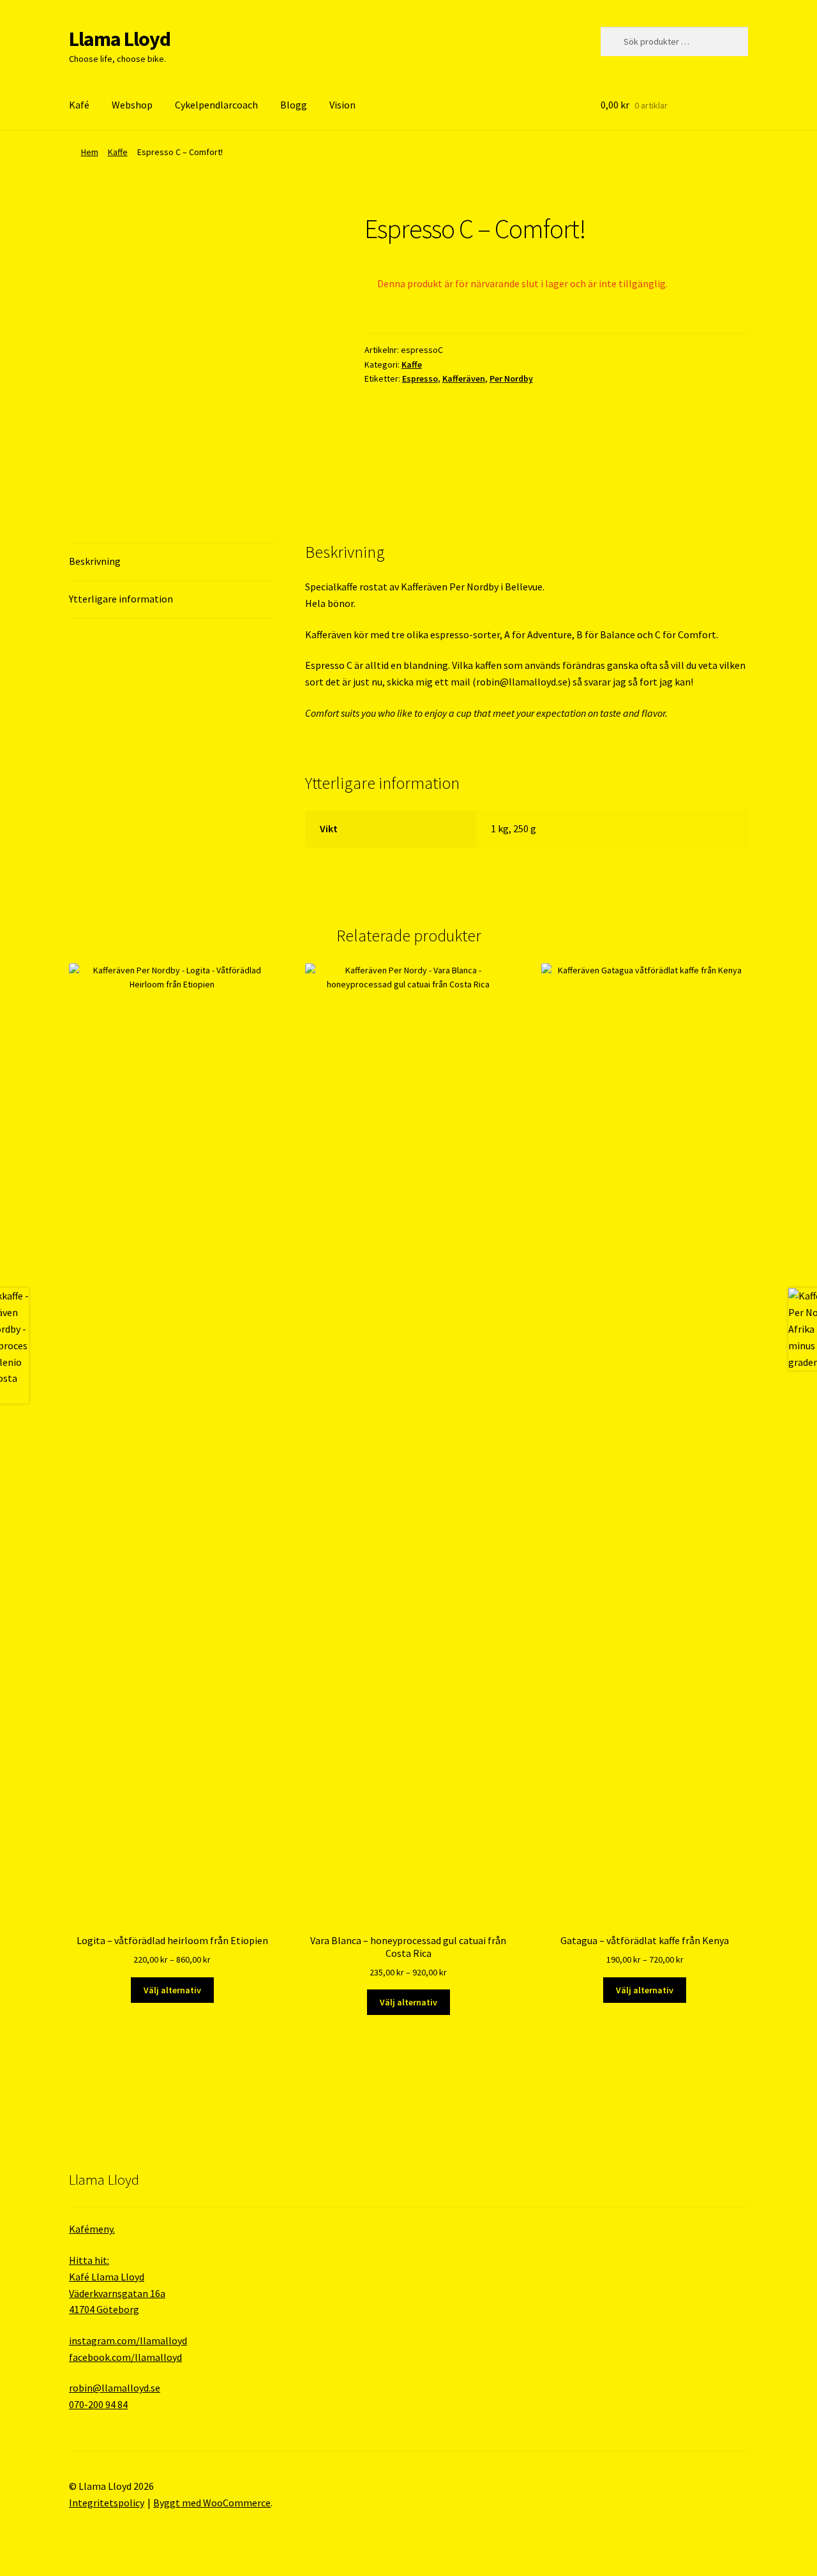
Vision (342, 105)
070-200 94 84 (98, 2404)
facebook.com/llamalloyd (125, 2357)
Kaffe (118, 152)
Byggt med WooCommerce (212, 2503)
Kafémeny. (92, 2229)
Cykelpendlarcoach (216, 105)
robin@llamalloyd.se (522, 682)
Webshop (132, 105)
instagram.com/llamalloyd (128, 2340)
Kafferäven (464, 378)
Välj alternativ (172, 1990)
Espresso (420, 378)
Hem (90, 152)
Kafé (79, 105)
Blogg (294, 105)
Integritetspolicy (107, 2503)
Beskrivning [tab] (95, 561)
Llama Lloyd (120, 39)
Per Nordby (511, 378)
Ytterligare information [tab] (121, 599)
